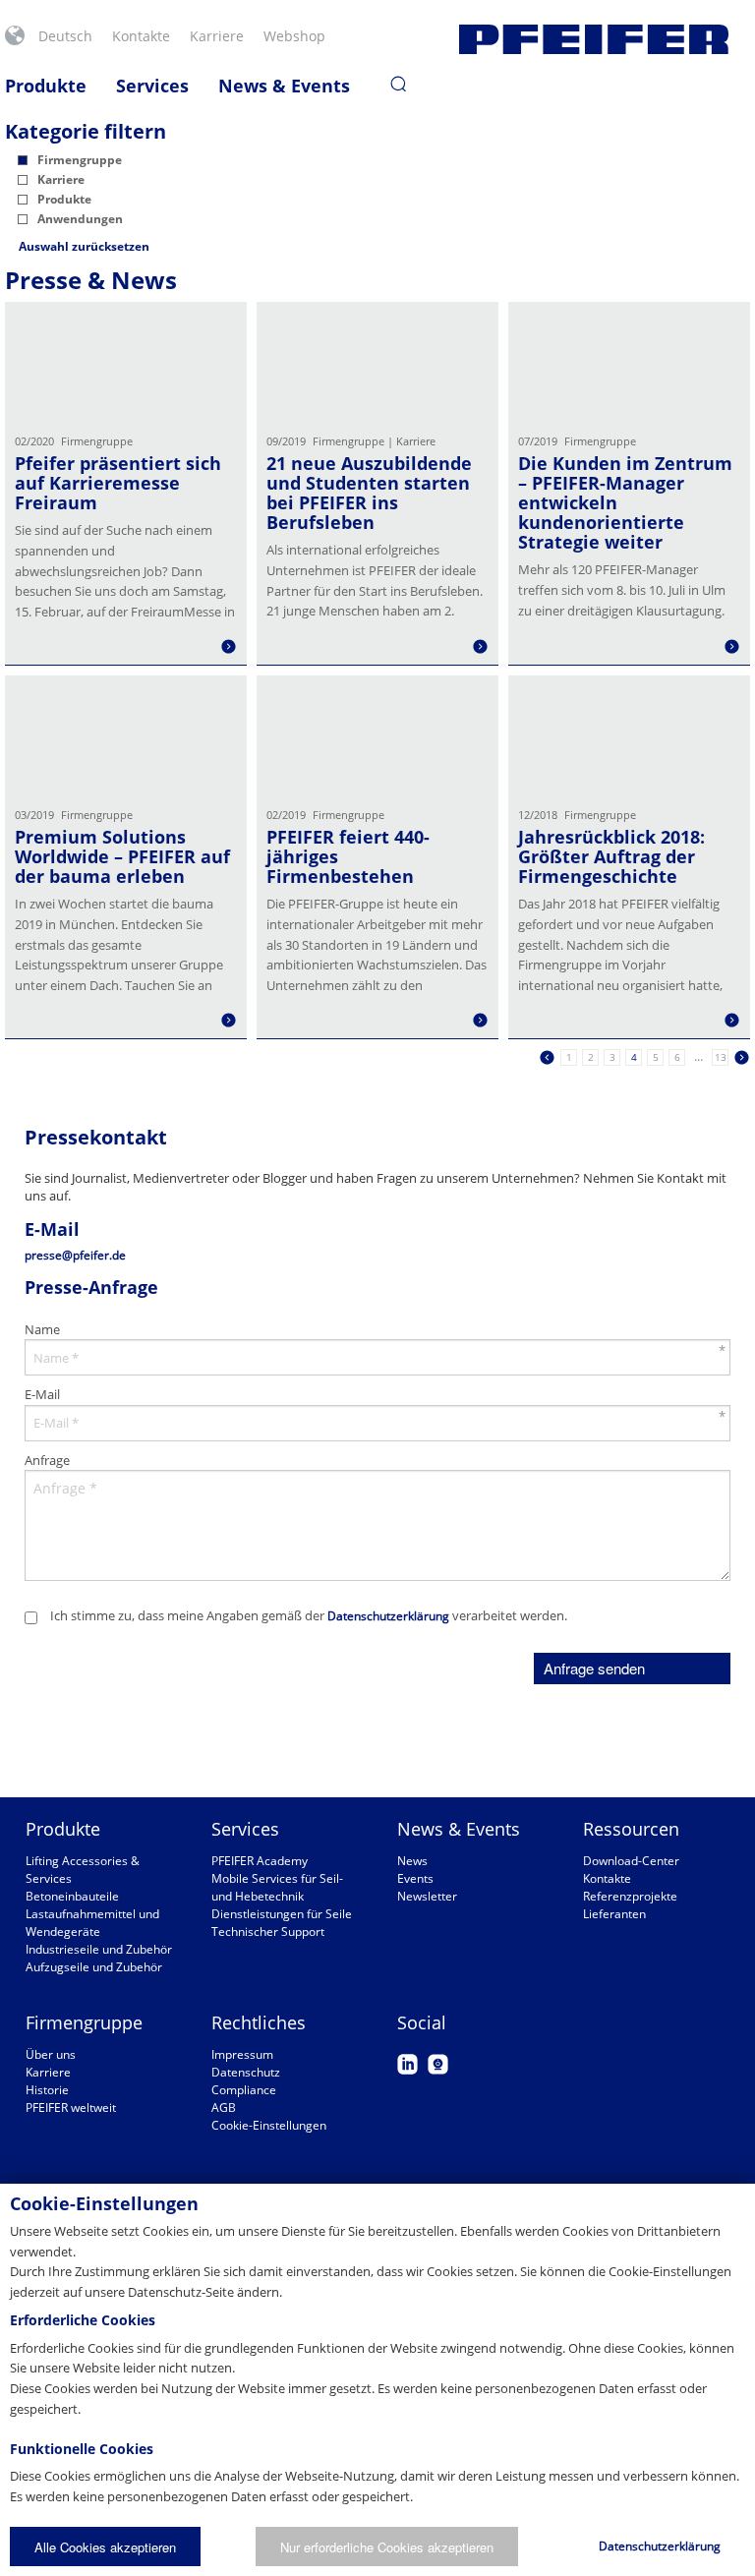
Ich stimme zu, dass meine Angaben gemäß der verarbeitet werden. (309, 1615)
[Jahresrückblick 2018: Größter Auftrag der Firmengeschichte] (629, 736)
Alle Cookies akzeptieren (105, 2547)
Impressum (242, 2054)
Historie (47, 2090)
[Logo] (594, 39)
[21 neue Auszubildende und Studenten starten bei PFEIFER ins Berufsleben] (377, 362)
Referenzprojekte (630, 1896)
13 (721, 1057)
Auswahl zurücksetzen (84, 246)
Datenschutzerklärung (388, 1616)
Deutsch (65, 36)
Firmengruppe (80, 160)
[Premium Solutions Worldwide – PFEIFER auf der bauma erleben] (126, 736)
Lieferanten (614, 1914)
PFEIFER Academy (260, 1861)
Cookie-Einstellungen (269, 2125)
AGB (224, 2108)
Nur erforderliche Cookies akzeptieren (387, 2547)
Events (415, 1878)
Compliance (244, 2090)
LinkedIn (407, 2064)
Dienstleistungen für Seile (282, 1914)
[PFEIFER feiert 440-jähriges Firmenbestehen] (377, 736)
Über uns (51, 2054)
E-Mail (42, 1394)
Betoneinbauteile (72, 1896)
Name (42, 1329)
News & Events (284, 86)
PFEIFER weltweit (71, 2108)
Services (152, 86)
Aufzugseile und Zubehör (94, 1967)
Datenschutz (246, 2072)
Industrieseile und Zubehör (99, 1949)
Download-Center (631, 1861)
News (412, 1861)
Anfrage (47, 1460)
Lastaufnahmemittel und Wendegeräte (92, 1923)
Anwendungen (80, 219)
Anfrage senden (594, 1668)
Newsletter (427, 1896)
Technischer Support (268, 1932)
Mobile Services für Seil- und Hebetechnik (277, 1887)
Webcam (438, 2064)
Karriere (217, 36)
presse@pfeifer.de (75, 1255)
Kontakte (141, 36)
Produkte (46, 86)
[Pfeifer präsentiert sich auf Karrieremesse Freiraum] (126, 362)
